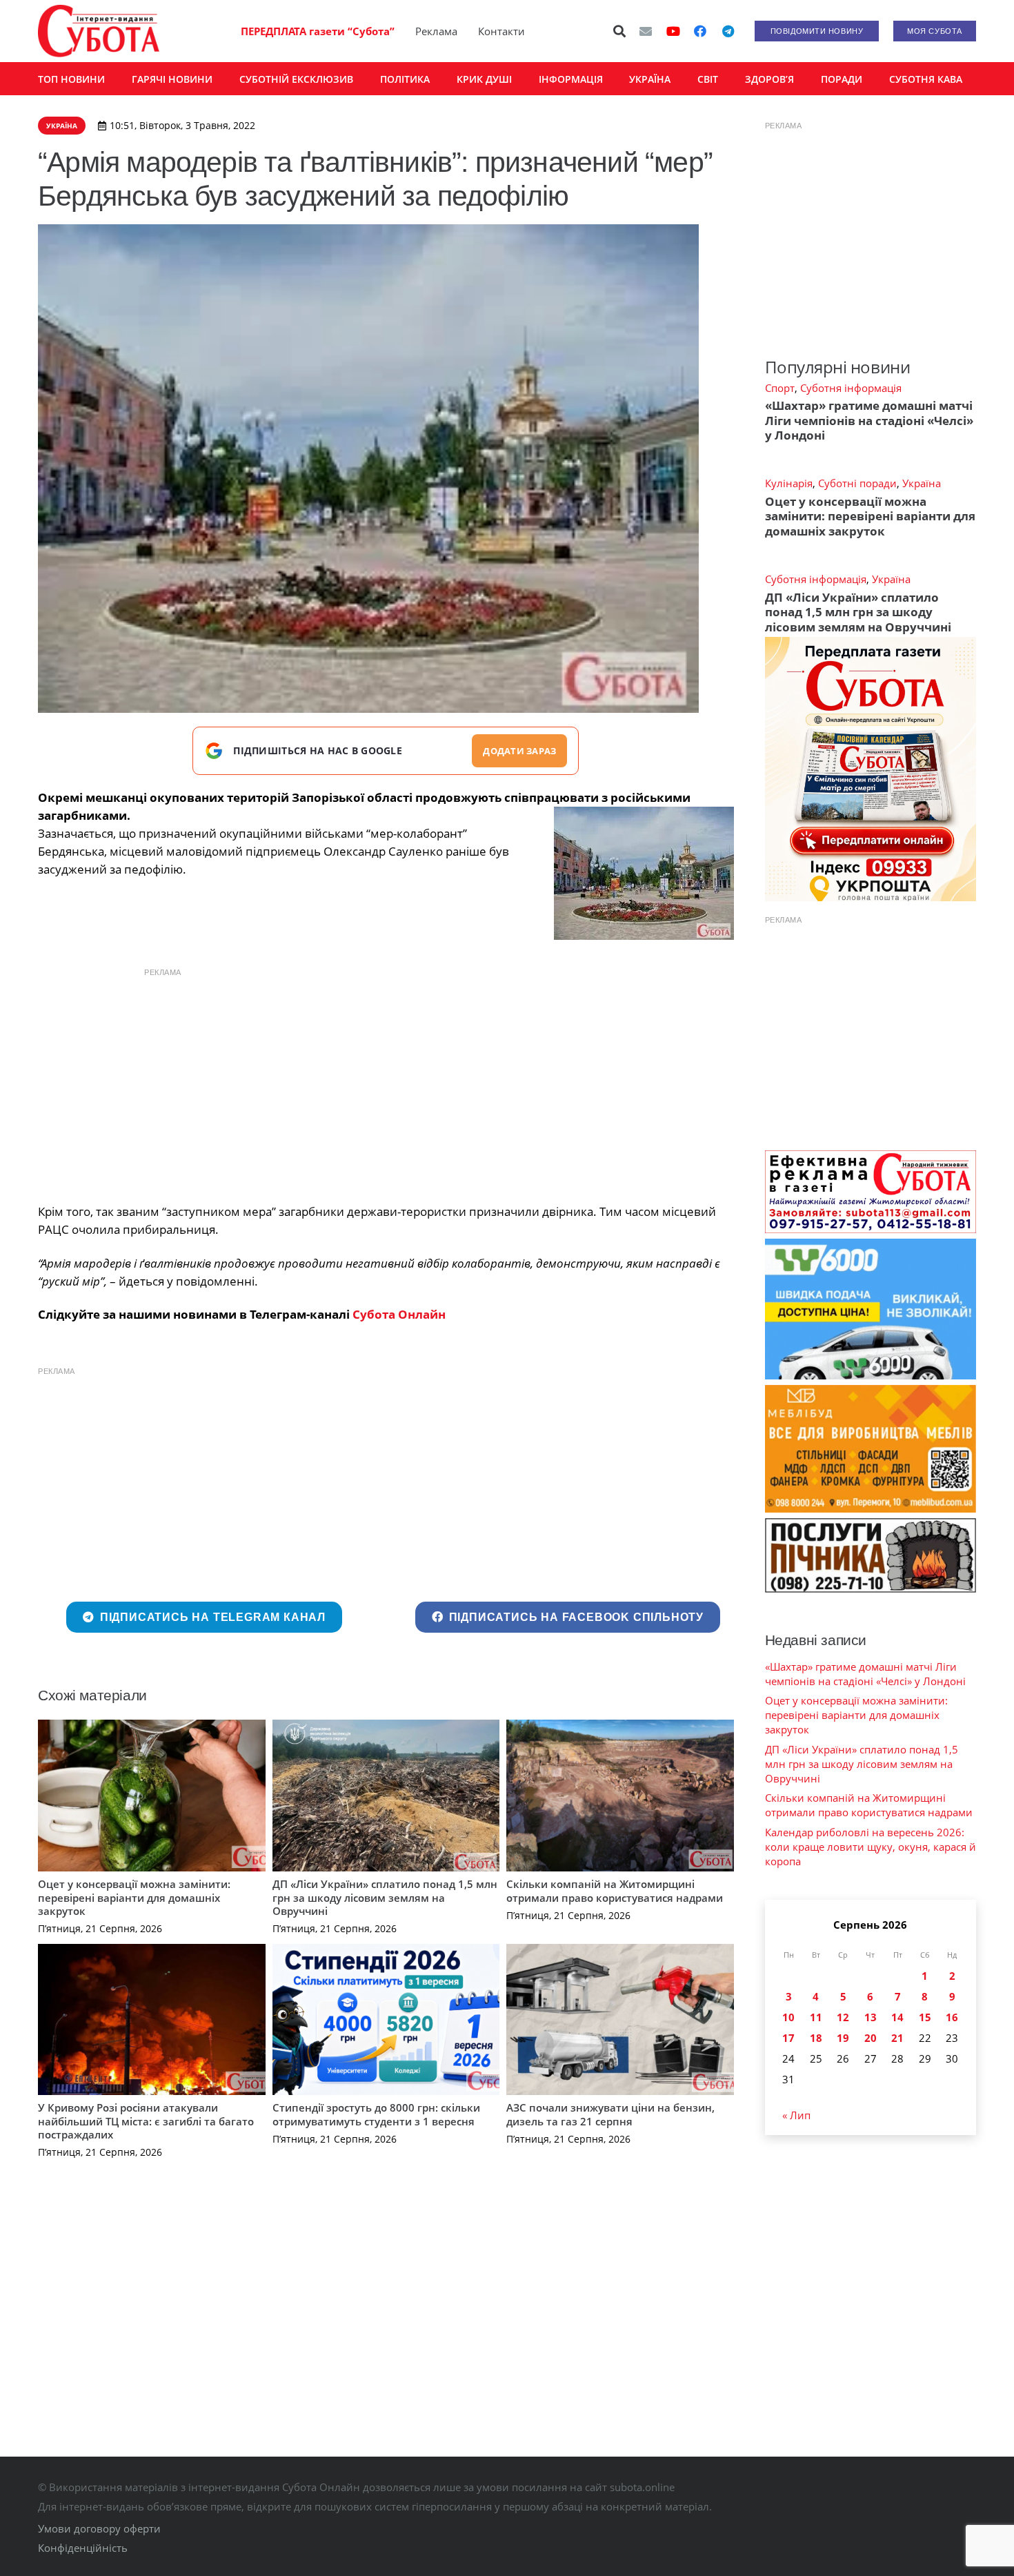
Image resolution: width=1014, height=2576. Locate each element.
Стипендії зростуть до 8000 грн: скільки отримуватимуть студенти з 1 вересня (376, 2114)
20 (871, 2038)
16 (952, 2017)
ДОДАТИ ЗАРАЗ (519, 751)
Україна (922, 483)
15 (925, 2017)
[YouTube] (673, 31)
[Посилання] (99, 31)
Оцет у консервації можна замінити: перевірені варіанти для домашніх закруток (134, 1897)
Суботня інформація (851, 388)
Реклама (436, 31)
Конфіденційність (83, 2548)
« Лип (796, 2115)
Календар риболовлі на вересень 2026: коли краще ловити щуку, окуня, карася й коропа (871, 1847)
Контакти (501, 31)
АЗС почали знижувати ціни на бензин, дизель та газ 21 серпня (610, 2114)
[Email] (646, 31)
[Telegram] (728, 31)
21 (897, 2038)
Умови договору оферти (99, 2528)
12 (843, 2017)
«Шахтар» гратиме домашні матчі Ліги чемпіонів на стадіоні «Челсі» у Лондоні (869, 420)
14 (897, 2017)
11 (816, 2017)
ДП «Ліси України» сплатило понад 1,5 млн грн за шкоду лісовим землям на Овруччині (385, 1897)
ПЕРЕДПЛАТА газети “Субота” (318, 31)
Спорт (780, 388)
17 (788, 2038)
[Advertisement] (386, 1082)
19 (843, 2038)
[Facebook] (700, 31)
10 (788, 2017)
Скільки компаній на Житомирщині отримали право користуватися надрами (615, 1891)
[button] (620, 31)
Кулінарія (789, 483)
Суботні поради (857, 483)
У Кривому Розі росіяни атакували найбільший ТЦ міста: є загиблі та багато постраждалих (146, 2121)
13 (871, 2017)
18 (816, 2038)
